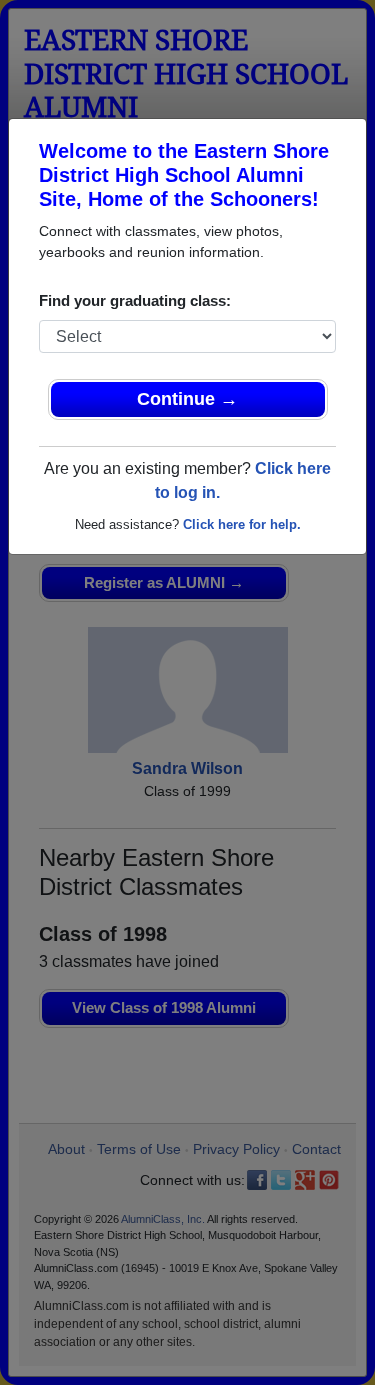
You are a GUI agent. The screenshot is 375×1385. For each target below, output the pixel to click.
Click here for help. (242, 524)
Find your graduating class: (135, 300)
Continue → (187, 399)
